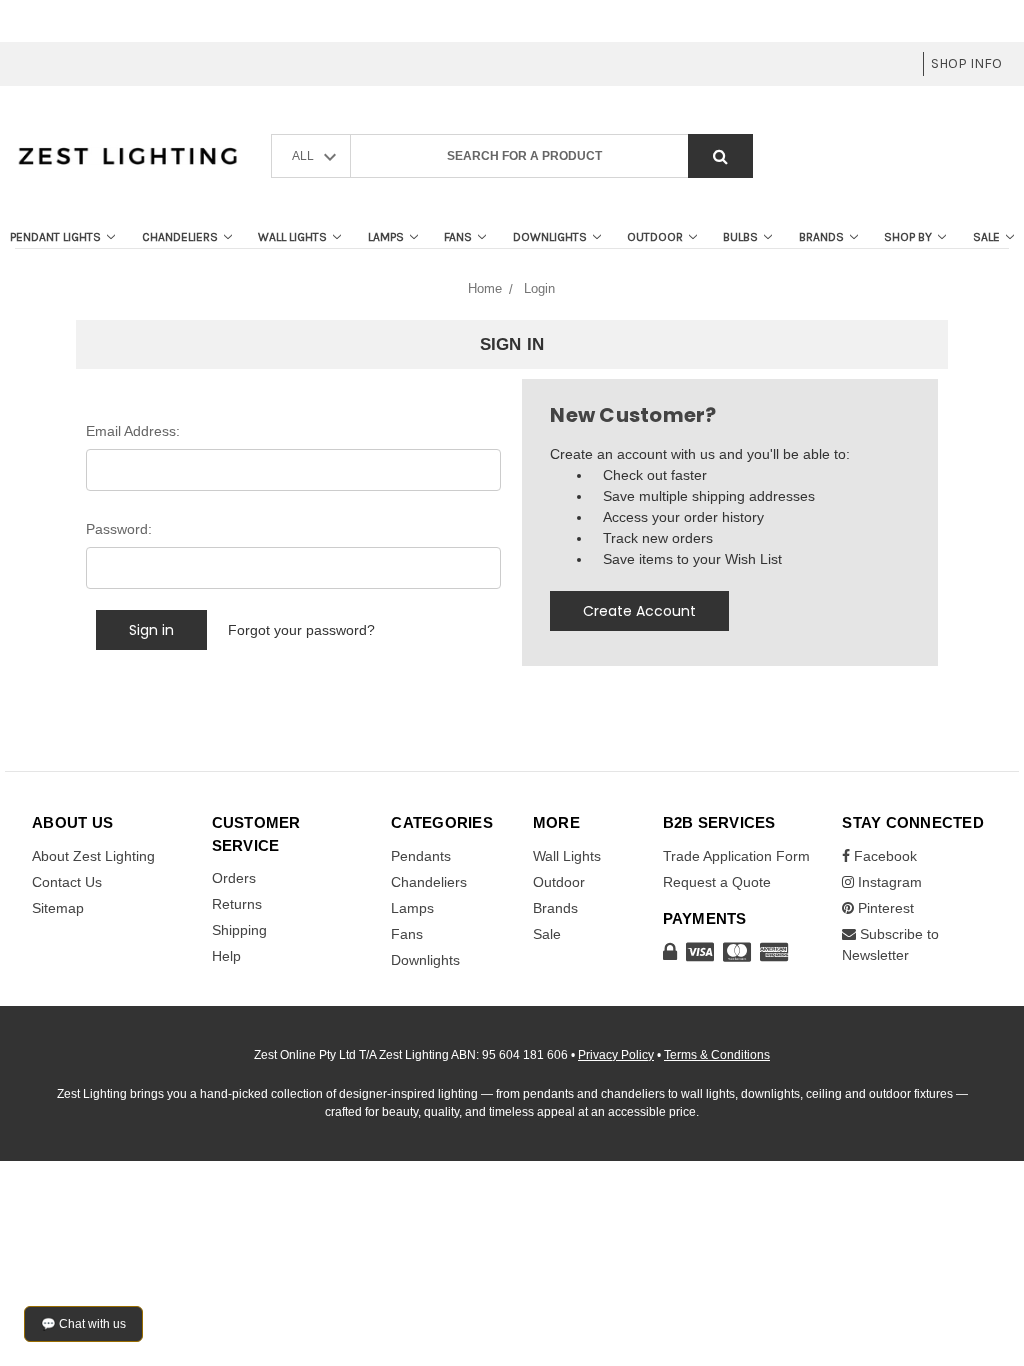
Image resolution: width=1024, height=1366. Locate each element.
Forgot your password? (301, 630)
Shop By (908, 237)
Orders (234, 878)
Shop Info (966, 63)
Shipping (239, 930)
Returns (237, 904)
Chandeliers (180, 237)
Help (226, 956)
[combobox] (552, 156)
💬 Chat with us (83, 1324)
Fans (458, 237)
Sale (986, 237)
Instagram (888, 882)
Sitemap (58, 908)
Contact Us (67, 882)
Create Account (639, 611)
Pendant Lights (55, 237)
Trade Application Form (736, 856)
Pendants (421, 856)
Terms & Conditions (717, 1055)
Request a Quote (717, 882)
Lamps (386, 237)
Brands (821, 237)
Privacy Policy (616, 1055)
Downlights (550, 237)
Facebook (883, 856)
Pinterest (884, 908)
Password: (119, 529)
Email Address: (133, 431)
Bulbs (740, 237)
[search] (720, 156)
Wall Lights (292, 237)
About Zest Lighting (93, 856)
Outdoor (655, 237)
